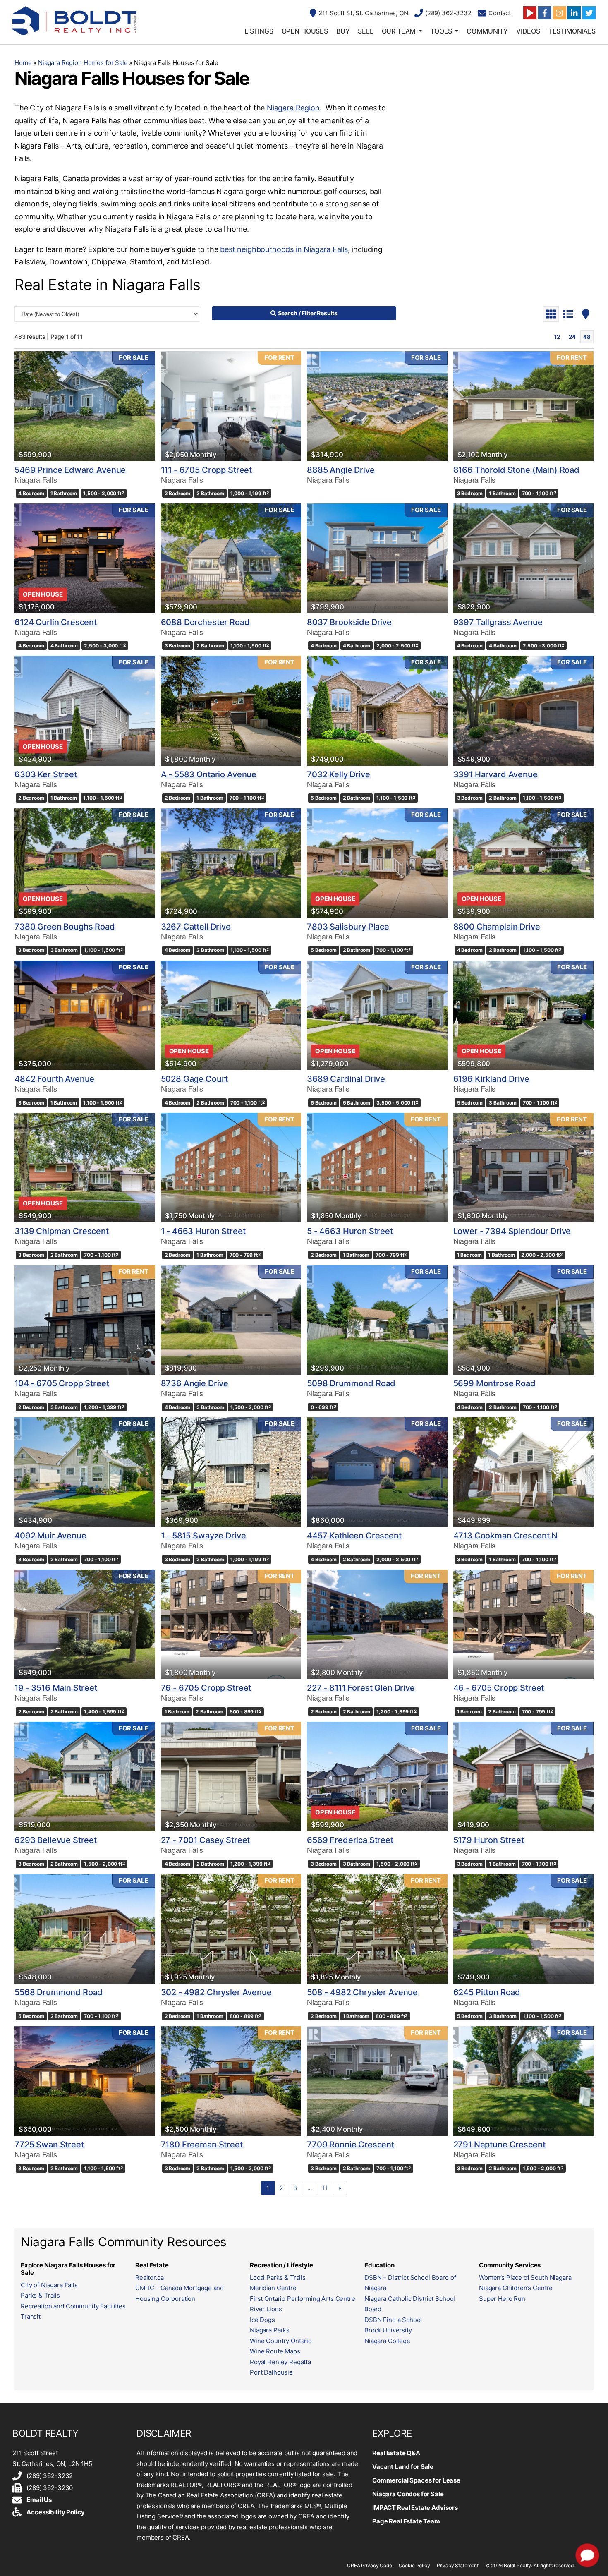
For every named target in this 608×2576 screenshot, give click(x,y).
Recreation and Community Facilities (73, 2306)
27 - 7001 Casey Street (206, 1840)
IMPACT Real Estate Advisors (415, 2508)
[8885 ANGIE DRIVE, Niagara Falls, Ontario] (377, 406)
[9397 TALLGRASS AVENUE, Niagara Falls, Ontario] (524, 558)
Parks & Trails (40, 2295)
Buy (343, 31)
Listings (259, 31)
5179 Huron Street (489, 1840)
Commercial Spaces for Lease (416, 2480)
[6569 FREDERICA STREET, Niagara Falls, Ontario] (377, 1777)
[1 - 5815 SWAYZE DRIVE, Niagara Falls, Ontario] (231, 1472)
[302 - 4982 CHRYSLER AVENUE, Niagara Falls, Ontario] (231, 1929)
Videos (528, 31)
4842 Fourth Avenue (54, 1079)
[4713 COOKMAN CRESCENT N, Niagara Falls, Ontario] (524, 1472)
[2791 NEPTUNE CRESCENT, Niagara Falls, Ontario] (524, 2081)
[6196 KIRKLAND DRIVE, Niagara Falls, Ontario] (524, 1015)
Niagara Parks (270, 2330)
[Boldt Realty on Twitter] (589, 13)
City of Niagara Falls (49, 2285)
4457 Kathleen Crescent (354, 1536)
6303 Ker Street (46, 774)
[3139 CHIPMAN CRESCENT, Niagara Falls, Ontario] (85, 1168)
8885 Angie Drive (341, 470)
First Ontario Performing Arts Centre (303, 2299)
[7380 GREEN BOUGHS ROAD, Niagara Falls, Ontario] (85, 863)
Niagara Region (293, 108)
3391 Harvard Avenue (495, 774)
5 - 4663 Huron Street (350, 1231)
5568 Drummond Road (59, 1992)
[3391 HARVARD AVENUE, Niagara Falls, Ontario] (524, 710)
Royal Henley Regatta (280, 2362)
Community (487, 31)
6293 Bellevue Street (56, 1840)
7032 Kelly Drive (339, 774)
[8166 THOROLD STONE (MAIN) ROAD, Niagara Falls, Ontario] (524, 406)
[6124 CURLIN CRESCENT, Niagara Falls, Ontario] (85, 558)
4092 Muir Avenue (50, 1536)
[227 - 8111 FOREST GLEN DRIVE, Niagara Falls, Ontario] (377, 1624)
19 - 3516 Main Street (56, 1688)
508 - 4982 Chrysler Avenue (362, 1992)
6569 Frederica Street (350, 1840)
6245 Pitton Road (487, 1992)
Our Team (399, 31)
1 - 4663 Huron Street (203, 1231)
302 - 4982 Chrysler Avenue (216, 1992)
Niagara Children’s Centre (516, 2288)
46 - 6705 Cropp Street (499, 1688)
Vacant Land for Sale (403, 2467)
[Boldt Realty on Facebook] (545, 13)
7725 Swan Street (49, 2145)
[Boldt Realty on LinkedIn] (574, 13)
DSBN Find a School (393, 2320)
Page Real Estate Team (406, 2521)
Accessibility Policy (55, 2512)
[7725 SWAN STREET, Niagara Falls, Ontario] (85, 2081)
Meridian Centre (273, 2288)
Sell (365, 31)
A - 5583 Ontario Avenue (209, 774)
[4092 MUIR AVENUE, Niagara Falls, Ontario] (85, 1472)
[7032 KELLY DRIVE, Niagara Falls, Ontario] (377, 710)
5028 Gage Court (195, 1079)
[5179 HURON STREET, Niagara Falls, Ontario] (524, 1777)
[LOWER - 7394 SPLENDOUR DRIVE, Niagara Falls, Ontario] (524, 1168)
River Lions (266, 2309)
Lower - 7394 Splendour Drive (512, 1231)
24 (572, 337)
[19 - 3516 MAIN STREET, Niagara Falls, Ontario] (85, 1624)
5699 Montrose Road (494, 1383)
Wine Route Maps (275, 2351)
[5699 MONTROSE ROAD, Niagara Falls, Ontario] (524, 1320)
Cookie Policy (414, 2565)
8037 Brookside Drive (349, 622)
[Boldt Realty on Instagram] (560, 13)
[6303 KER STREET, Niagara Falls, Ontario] (85, 710)
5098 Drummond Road (351, 1383)
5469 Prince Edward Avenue (70, 470)
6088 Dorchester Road (205, 622)
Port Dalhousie (271, 2372)
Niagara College (387, 2341)
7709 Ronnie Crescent (351, 2145)
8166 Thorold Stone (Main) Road (517, 470)
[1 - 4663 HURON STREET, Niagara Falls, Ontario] (231, 1168)
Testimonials (572, 31)
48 (587, 337)
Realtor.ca (150, 2278)
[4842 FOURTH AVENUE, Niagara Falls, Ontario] (85, 1015)
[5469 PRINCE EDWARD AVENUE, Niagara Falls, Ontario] (85, 406)
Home (23, 63)
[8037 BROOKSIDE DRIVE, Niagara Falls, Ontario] (377, 558)
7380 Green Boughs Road (65, 927)
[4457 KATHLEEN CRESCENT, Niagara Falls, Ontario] (377, 1472)
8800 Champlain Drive (497, 927)
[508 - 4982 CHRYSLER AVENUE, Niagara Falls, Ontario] (377, 1929)
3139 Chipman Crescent (62, 1231)
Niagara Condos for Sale (408, 2494)
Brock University (388, 2330)
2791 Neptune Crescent (499, 2145)
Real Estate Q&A (396, 2453)
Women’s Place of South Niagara (525, 2278)
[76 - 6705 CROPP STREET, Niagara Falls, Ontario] (231, 1624)
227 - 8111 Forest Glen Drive (361, 1688)
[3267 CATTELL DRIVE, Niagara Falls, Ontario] (231, 863)
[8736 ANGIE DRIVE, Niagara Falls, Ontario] (231, 1320)
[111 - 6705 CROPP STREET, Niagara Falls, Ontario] (231, 406)
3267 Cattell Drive (196, 927)
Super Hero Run (502, 2299)
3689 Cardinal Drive (346, 1079)
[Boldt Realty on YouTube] (530, 13)
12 (557, 337)
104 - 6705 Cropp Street (62, 1383)
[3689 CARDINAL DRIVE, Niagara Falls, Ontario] (377, 1015)
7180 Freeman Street (202, 2145)
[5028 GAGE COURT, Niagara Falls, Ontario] (231, 1015)
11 (325, 2188)
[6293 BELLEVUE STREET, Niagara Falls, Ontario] (85, 1777)
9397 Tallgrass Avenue (498, 622)
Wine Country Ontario (281, 2341)
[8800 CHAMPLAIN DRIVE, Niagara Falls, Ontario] (524, 863)
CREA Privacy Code (369, 2565)
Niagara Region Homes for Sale (83, 63)
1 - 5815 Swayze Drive (203, 1536)
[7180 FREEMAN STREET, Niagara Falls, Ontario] (231, 2081)
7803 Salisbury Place (348, 927)
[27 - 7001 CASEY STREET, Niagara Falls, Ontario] (231, 1777)
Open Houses (305, 31)
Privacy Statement (458, 2565)
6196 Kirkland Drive (491, 1079)
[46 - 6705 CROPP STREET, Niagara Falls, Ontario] (524, 1624)
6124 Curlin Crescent (56, 622)
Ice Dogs (262, 2320)
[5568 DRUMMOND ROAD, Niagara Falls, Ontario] (85, 1929)
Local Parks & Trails (278, 2278)
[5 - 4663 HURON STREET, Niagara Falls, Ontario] (377, 1168)
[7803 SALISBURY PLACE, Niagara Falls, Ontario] (377, 863)
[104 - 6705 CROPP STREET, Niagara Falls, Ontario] (85, 1320)
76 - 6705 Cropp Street (206, 1688)
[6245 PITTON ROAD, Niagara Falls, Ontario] (524, 1929)
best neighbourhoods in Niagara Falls (284, 249)
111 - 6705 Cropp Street (207, 470)
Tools (441, 31)
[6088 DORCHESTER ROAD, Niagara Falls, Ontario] (231, 558)
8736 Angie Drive (195, 1383)
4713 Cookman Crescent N (506, 1536)
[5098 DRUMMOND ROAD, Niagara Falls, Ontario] (377, 1320)
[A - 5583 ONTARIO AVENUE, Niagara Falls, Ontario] (231, 710)
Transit (31, 2316)
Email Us (39, 2500)
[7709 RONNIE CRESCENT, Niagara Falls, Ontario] (377, 2081)
